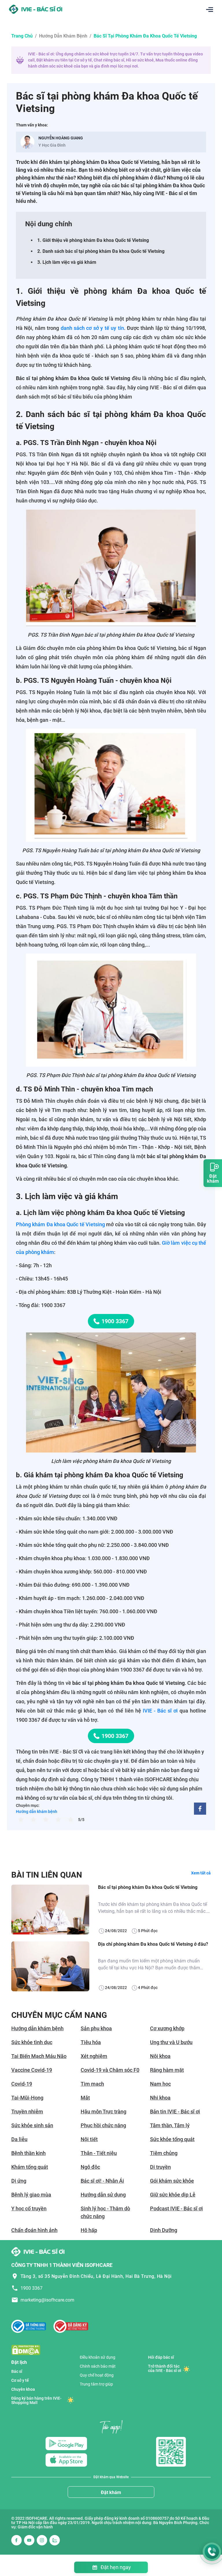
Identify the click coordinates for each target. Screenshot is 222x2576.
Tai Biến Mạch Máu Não (39, 2056)
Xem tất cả (201, 1873)
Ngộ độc (90, 2167)
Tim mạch (92, 2084)
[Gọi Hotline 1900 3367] (212, 2552)
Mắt (85, 2098)
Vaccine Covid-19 (32, 2070)
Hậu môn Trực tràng (103, 2112)
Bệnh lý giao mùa (31, 2195)
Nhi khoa (160, 2098)
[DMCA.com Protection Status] (26, 2350)
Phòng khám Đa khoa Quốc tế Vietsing (60, 1224)
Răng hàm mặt (167, 2070)
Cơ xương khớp (167, 2028)
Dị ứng (19, 2181)
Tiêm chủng (164, 2153)
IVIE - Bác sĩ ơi (160, 1711)
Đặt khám (111, 2492)
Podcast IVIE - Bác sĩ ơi (176, 2208)
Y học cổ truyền (29, 2208)
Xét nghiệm (94, 2056)
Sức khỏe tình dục (32, 2042)
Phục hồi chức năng (103, 2125)
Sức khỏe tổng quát (172, 2139)
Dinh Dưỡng (164, 2230)
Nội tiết (89, 2139)
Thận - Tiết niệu (99, 2153)
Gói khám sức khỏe (172, 2181)
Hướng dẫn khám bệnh (63, 36)
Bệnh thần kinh (28, 2153)
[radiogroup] (46, 1819)
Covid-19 (22, 2084)
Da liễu (19, 2139)
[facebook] (200, 1809)
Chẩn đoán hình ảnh (34, 2230)
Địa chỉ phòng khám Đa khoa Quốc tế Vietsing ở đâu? (153, 1944)
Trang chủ (22, 36)
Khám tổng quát (30, 2167)
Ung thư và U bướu (171, 2042)
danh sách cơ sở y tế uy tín (92, 328)
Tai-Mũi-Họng (27, 2098)
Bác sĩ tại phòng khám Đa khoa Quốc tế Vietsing (148, 1887)
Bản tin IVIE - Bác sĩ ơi (175, 2112)
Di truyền (160, 2167)
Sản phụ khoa (96, 2028)
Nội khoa (160, 2056)
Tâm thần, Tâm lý (170, 2125)
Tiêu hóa (91, 2042)
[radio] (21, 1819)
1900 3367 (115, 1321)
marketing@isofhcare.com (47, 2300)
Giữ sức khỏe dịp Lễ (173, 2195)
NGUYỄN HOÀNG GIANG (61, 138)
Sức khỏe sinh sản (32, 2125)
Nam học (160, 2084)
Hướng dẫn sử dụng (103, 2195)
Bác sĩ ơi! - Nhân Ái (102, 2181)
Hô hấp (89, 2230)
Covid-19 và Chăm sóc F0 (110, 2070)
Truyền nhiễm (27, 2112)
